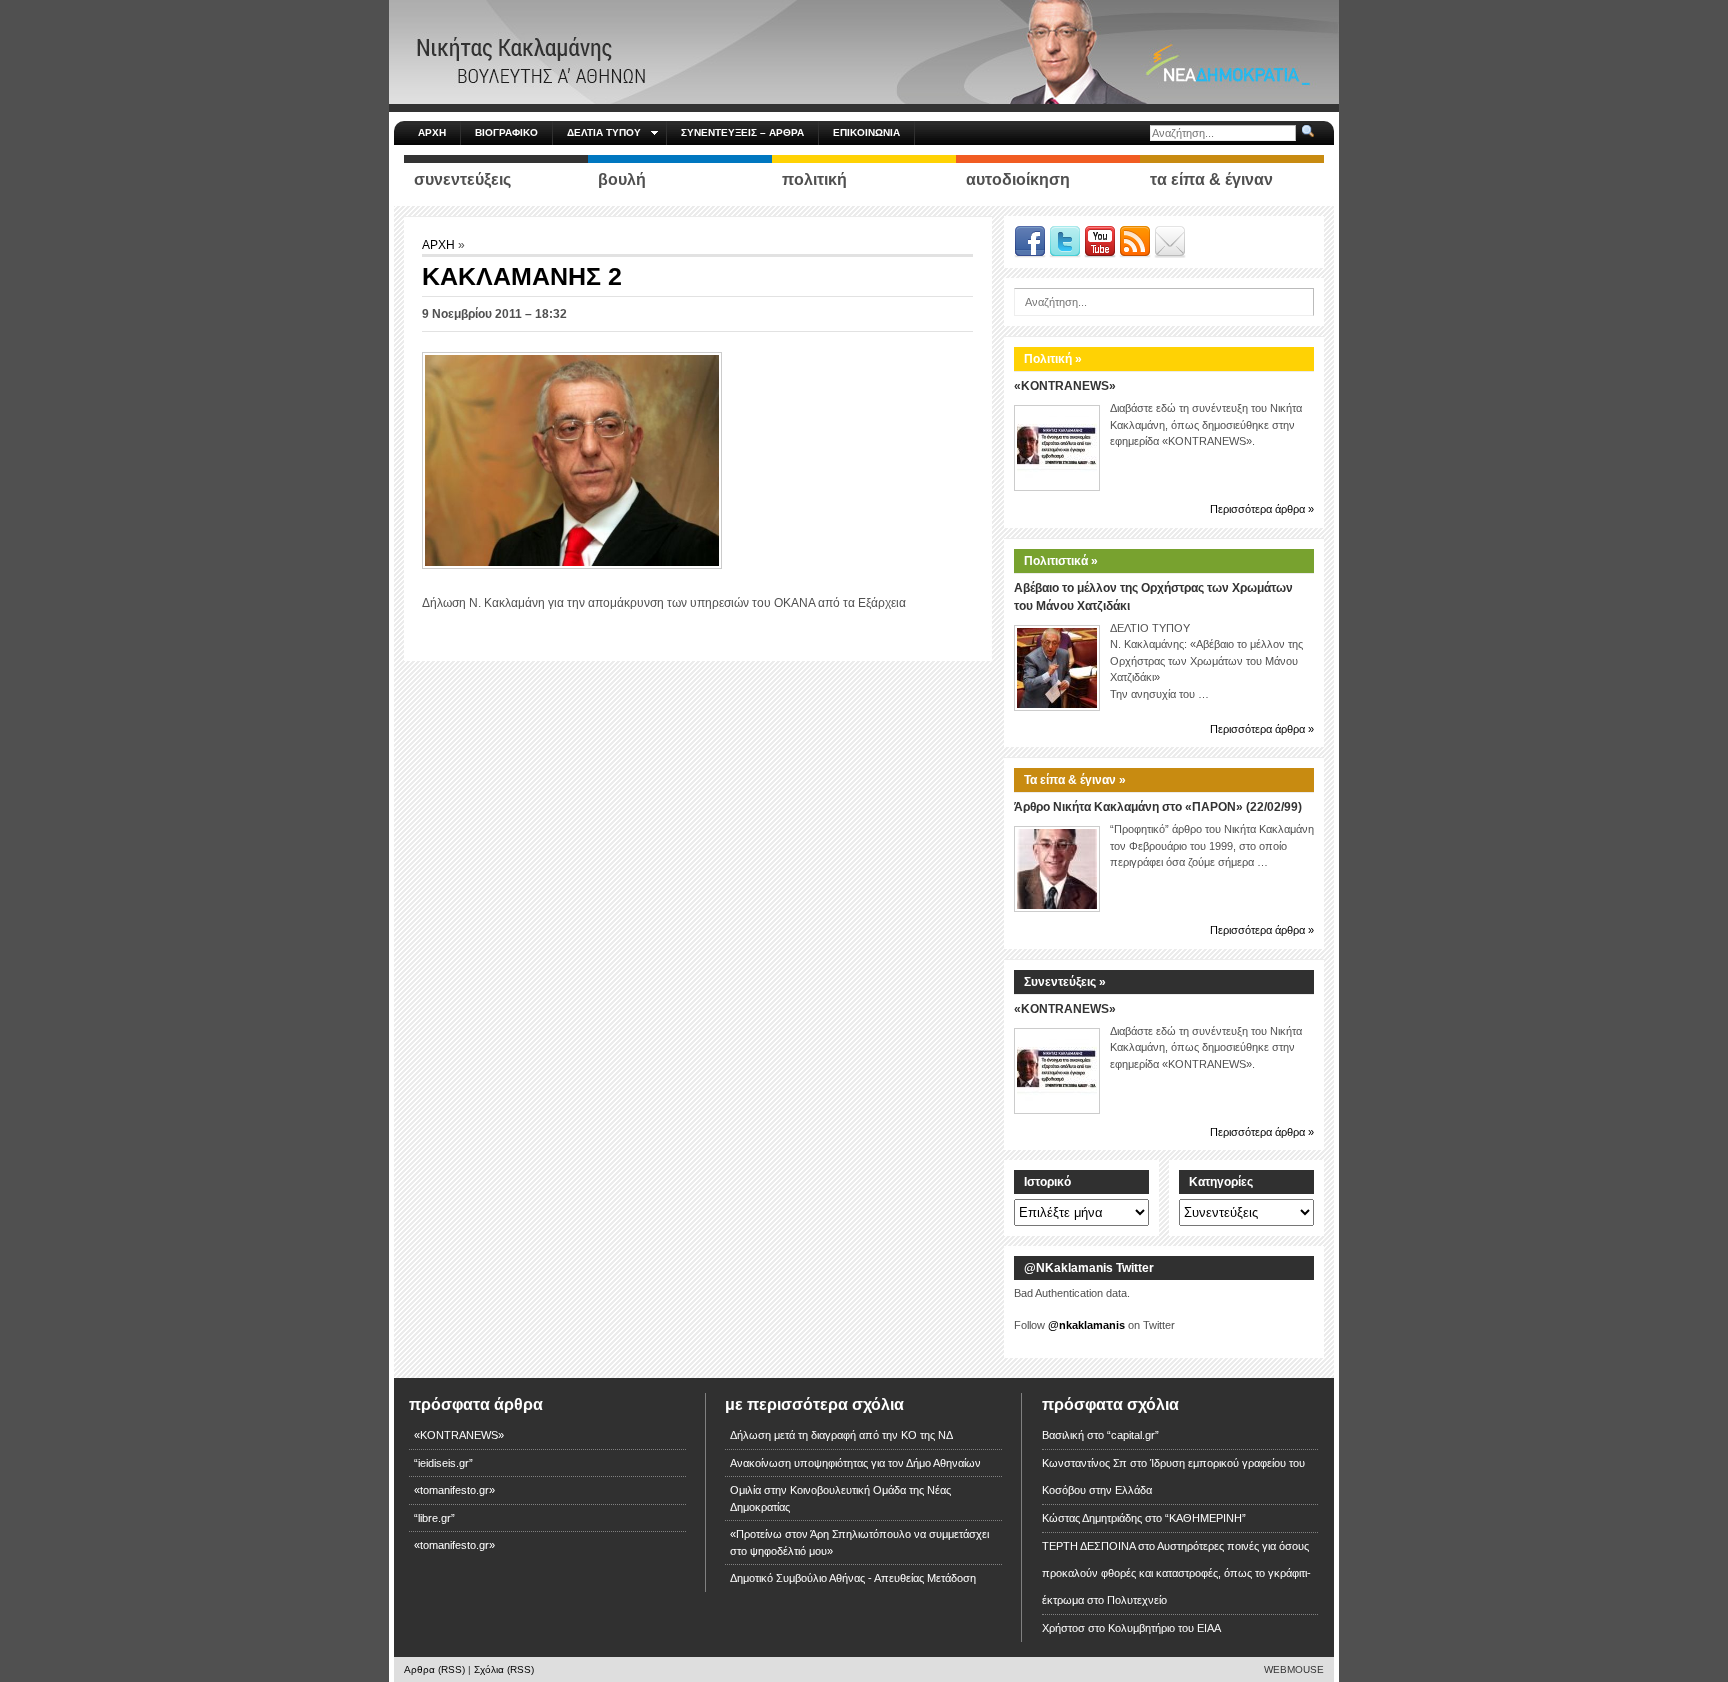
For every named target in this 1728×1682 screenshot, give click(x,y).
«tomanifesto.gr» (454, 1490)
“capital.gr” (1133, 1435)
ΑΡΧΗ (432, 132)
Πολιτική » (1053, 359)
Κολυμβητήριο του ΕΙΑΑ (1164, 1628)
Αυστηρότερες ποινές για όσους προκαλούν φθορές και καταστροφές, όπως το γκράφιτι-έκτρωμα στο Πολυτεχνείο (1176, 1573)
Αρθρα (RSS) (434, 1669)
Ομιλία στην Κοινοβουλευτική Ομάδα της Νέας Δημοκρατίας (840, 1498)
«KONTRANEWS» (1065, 386)
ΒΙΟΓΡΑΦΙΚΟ (506, 132)
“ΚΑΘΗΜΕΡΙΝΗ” (1205, 1518)
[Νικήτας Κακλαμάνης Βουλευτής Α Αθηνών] (864, 51)
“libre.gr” (434, 1518)
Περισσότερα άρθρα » (1262, 509)
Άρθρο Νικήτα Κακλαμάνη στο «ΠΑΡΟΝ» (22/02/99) (1158, 807)
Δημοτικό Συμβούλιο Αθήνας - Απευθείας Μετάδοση (853, 1578)
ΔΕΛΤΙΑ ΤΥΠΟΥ (604, 132)
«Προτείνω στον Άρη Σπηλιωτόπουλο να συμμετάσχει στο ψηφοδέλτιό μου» (859, 1542)
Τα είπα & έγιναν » (1075, 780)
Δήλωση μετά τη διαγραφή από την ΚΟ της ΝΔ (841, 1435)
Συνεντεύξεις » (1065, 982)
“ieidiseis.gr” (443, 1463)
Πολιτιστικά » (1061, 561)
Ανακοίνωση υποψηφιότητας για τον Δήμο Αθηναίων (855, 1463)
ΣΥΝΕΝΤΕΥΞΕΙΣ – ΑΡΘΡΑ (742, 132)
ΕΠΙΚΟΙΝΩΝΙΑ (866, 132)
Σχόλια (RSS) (504, 1669)
